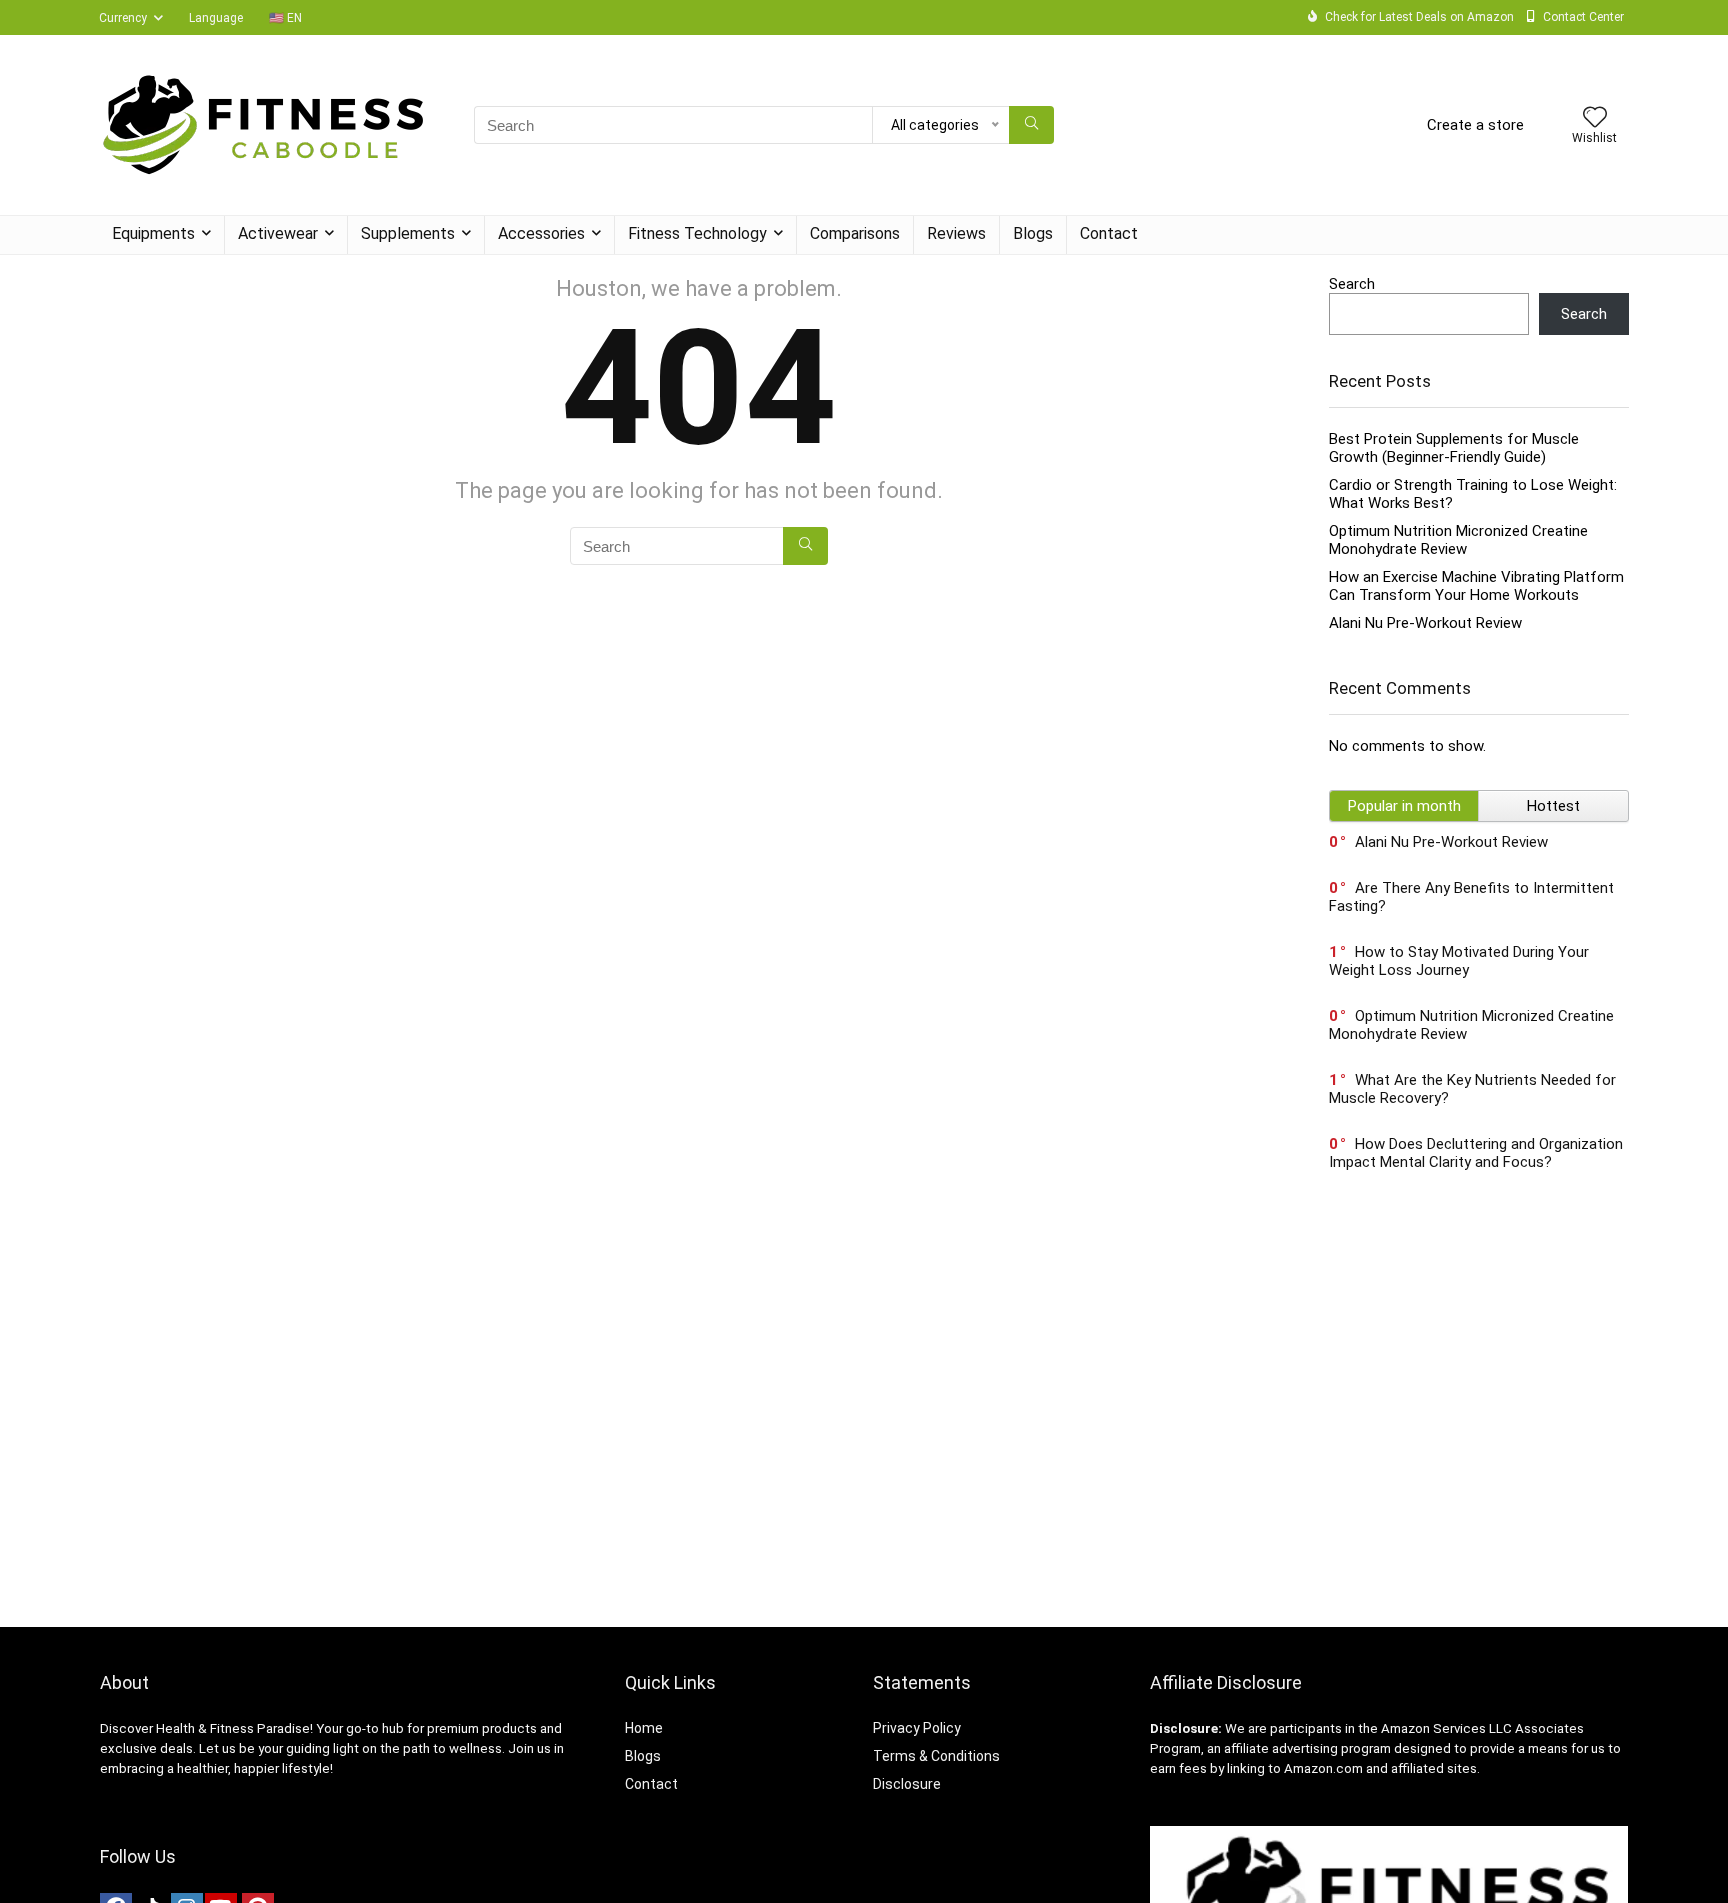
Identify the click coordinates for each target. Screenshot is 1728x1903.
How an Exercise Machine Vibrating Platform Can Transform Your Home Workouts (1476, 586)
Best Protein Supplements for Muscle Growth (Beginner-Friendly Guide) (1454, 448)
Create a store (1475, 125)
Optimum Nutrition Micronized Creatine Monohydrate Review (1458, 540)
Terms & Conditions (936, 1756)
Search (1352, 284)
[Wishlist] (1595, 119)
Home (644, 1728)
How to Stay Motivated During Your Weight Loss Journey (1459, 961)
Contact (1109, 233)
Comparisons (855, 233)
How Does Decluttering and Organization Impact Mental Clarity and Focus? (1476, 1153)
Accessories (541, 233)
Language (216, 18)
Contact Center (1583, 17)
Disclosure (907, 1784)
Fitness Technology (697, 233)
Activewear (278, 233)
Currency (123, 18)
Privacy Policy (917, 1728)
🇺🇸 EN (285, 18)
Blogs (1033, 233)
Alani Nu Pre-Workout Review (1425, 623)
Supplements (408, 233)
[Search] (1031, 125)
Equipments (153, 233)
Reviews (956, 233)
